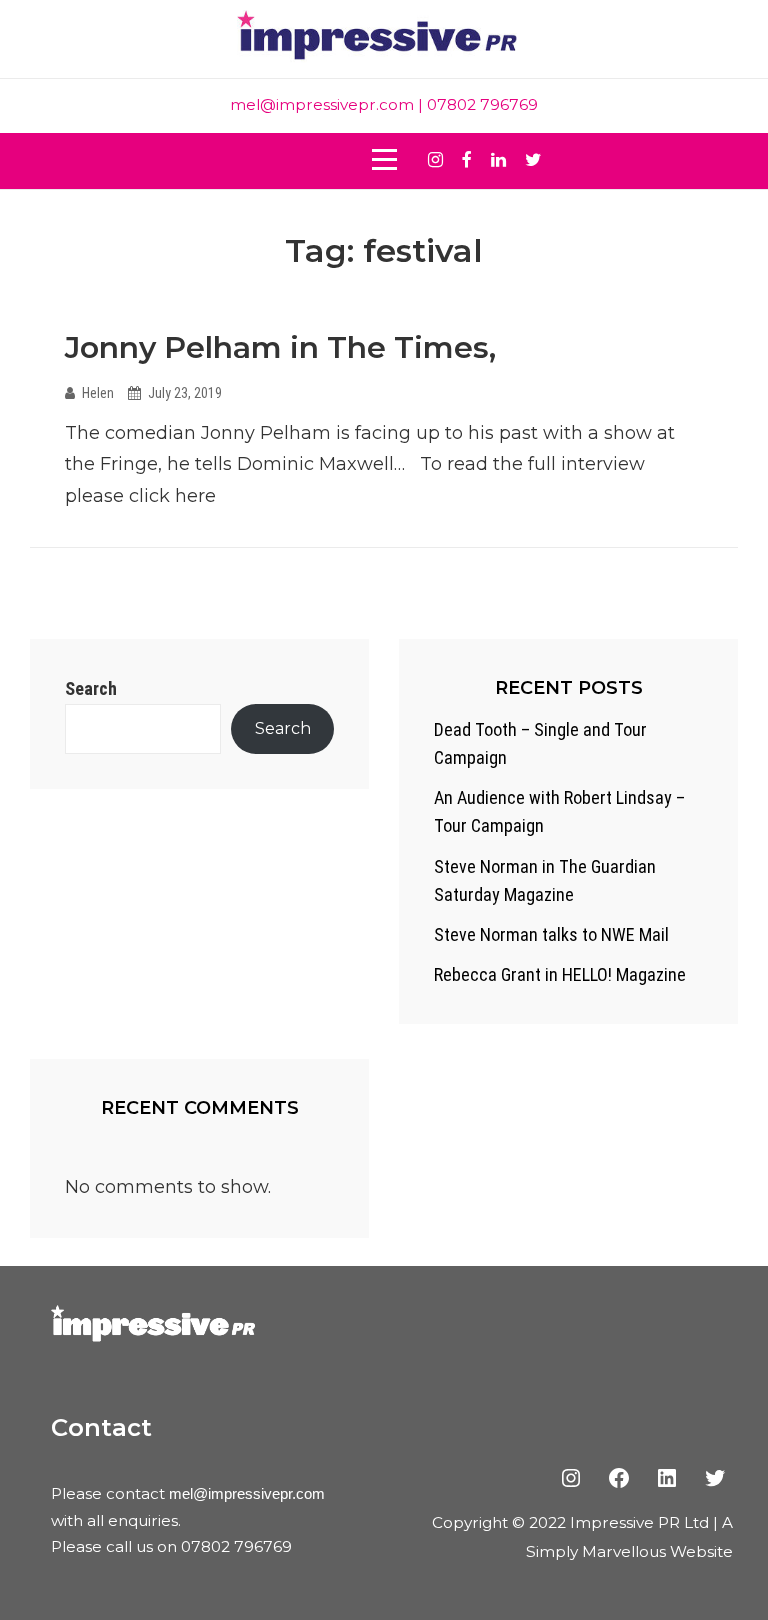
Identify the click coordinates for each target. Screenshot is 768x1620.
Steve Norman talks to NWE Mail (551, 934)
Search (91, 688)
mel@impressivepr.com (322, 104)
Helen (98, 393)
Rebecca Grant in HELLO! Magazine (560, 974)
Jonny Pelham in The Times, (280, 347)
